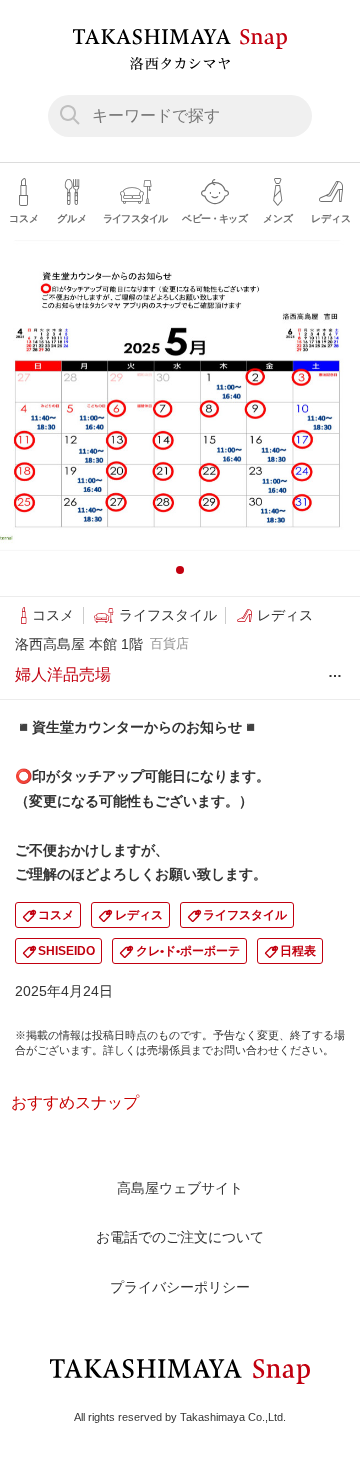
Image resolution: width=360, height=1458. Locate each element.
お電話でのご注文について (180, 1237)
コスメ (56, 915)
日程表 (298, 951)
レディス (139, 915)
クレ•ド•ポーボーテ (188, 951)
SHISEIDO (66, 951)
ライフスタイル (245, 915)
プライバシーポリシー (180, 1287)
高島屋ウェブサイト (180, 1188)
